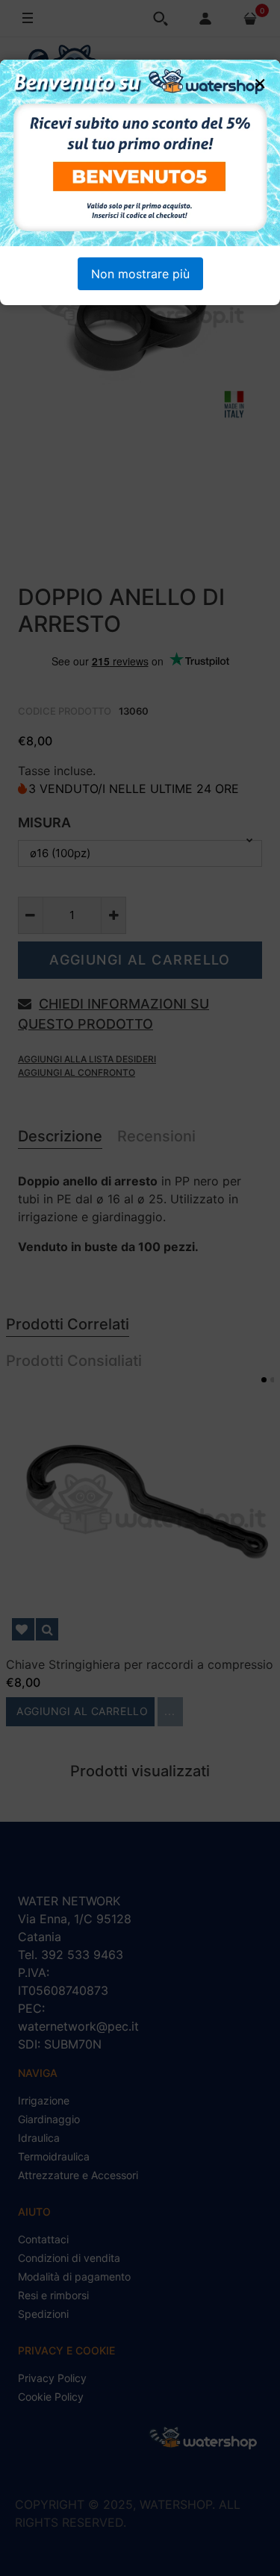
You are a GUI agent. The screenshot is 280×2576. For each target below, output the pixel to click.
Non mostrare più (140, 274)
